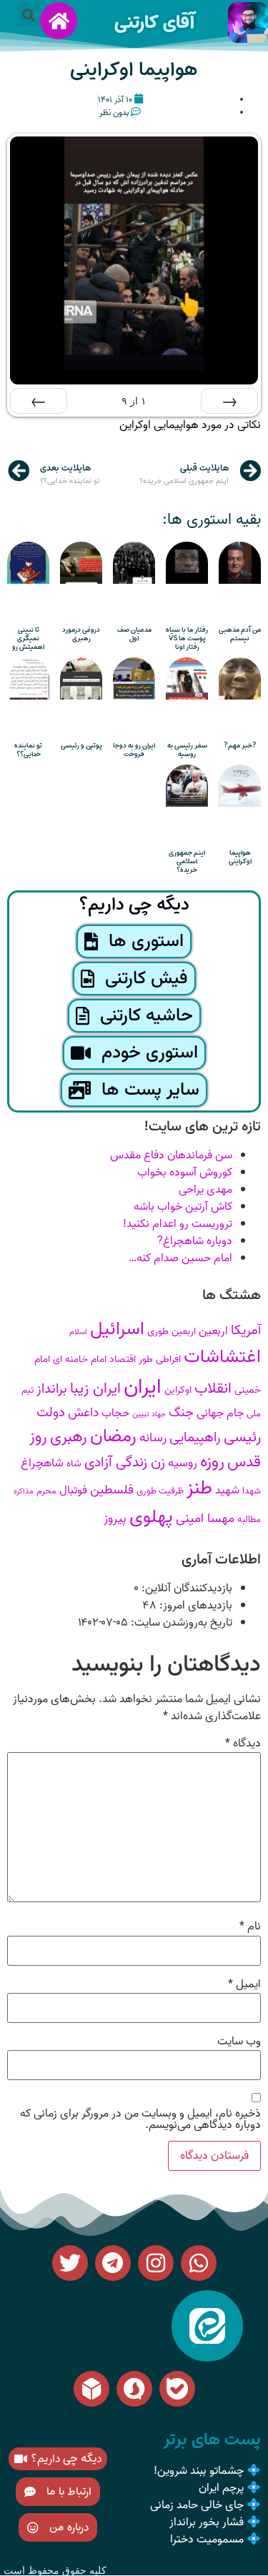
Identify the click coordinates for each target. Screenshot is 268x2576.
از (134, 401)
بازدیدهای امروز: (194, 1606)
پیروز (115, 1519)
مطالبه (249, 1520)
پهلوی (151, 1517)
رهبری (69, 1437)
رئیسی (242, 1437)
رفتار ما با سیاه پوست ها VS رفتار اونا (187, 638)
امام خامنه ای (80, 1359)
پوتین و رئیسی (81, 746)
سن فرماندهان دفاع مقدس (171, 1155)
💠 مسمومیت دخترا (215, 2540)
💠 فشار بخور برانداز (215, 2522)
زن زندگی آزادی (125, 1463)
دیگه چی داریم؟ (134, 905)
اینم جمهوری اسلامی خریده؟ (187, 861)
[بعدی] (39, 401)
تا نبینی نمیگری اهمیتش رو (28, 638)
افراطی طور (160, 1359)
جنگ (181, 1413)
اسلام (78, 1332)
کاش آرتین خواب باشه (183, 1207)
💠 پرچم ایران (230, 2488)
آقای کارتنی (154, 23)
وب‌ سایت (239, 2042)
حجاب (115, 1413)
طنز (199, 1488)
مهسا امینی (205, 1519)
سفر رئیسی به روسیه (187, 750)
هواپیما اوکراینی (240, 857)
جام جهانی (220, 1413)
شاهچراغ (42, 1463)
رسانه (153, 1438)
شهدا (252, 1491)
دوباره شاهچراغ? (195, 1241)
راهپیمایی (195, 1438)
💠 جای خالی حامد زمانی (205, 2505)
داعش (83, 1413)
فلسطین (112, 1490)
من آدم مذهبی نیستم (240, 634)
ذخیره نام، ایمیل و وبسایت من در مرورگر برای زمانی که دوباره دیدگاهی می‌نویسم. (140, 2119)
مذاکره (24, 1492)
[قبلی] (229, 401)
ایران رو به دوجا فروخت (134, 750)
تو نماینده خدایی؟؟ (28, 750)
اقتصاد (123, 1359)
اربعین (213, 1331)
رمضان (113, 1436)
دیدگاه (243, 1744)
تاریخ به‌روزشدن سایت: (180, 1623)
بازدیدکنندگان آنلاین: (185, 1588)
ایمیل (244, 1984)
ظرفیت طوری (160, 1491)
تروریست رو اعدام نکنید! (178, 1224)
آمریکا (246, 1331)
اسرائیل (117, 1329)
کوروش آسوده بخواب (185, 1173)
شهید (227, 1490)
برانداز (52, 1389)
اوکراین (178, 1390)
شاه (74, 1464)
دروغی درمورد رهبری (81, 634)
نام (250, 1926)
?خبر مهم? (240, 746)
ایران (143, 1387)
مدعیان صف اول (134, 634)
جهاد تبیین (149, 1414)
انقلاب (213, 1389)
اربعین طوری (172, 1332)
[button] (28, 15)
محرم (46, 1491)
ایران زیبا (95, 1389)
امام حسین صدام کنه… (180, 1258)
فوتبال (73, 1490)
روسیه (183, 1463)
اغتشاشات (222, 1357)
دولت (51, 1413)
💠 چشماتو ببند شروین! (207, 2471)
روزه (212, 1462)
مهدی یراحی (205, 1190)
